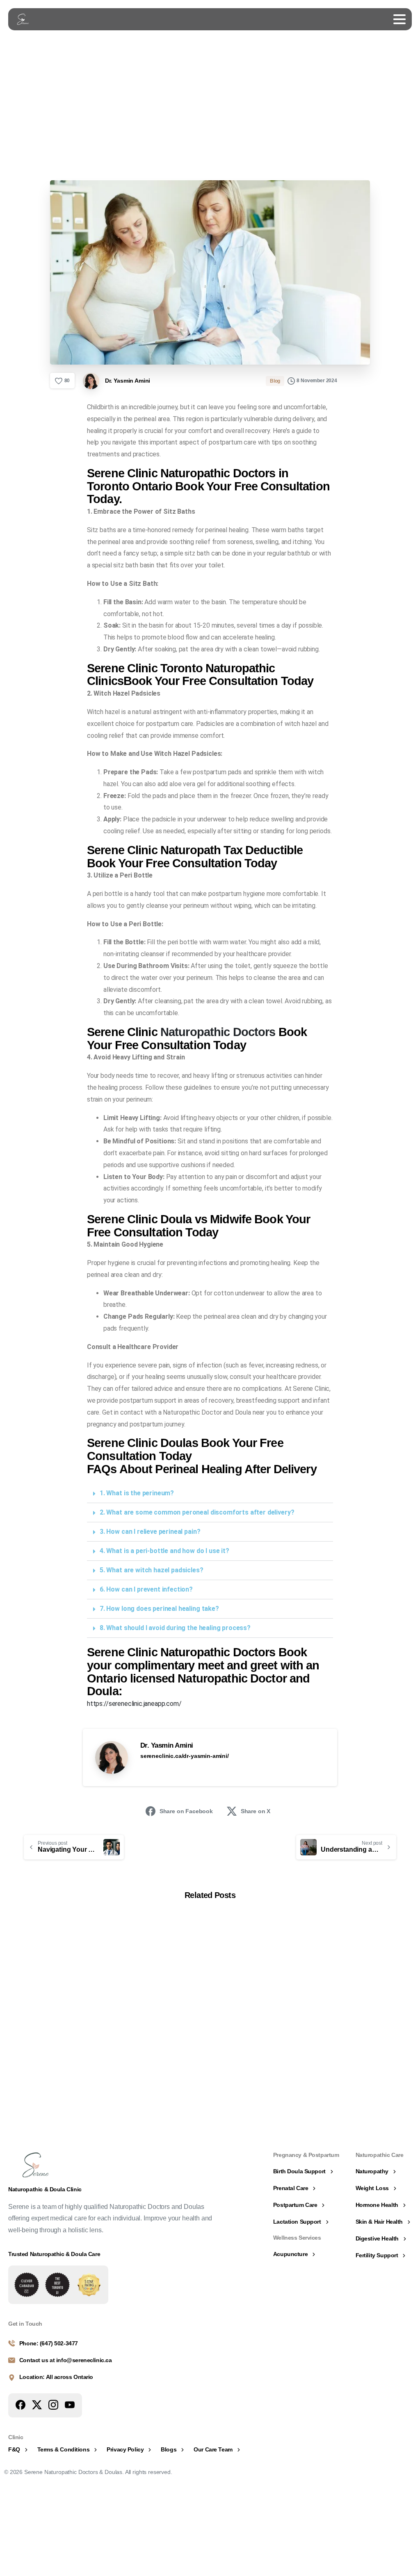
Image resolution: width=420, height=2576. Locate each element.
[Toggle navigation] (399, 19)
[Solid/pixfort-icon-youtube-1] (70, 2405)
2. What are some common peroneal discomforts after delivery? (197, 1512)
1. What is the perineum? (137, 1493)
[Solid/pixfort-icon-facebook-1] (21, 2405)
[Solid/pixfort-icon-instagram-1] (53, 2405)
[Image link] (27, 2285)
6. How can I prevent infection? (146, 1589)
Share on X (256, 1811)
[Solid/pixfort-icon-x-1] (37, 2405)
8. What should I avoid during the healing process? (175, 1628)
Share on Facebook (186, 1811)
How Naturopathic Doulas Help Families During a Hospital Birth (58, 2048)
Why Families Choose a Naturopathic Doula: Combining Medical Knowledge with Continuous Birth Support (357, 2049)
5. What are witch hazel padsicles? (152, 1570)
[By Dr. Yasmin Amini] (30, 1946)
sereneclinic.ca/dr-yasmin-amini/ (185, 1756)
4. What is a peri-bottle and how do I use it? (164, 1551)
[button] (210, 1493)
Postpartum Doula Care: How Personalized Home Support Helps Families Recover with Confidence (258, 2049)
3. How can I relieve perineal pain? (150, 1532)
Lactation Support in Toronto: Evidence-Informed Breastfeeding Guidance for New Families (159, 2049)
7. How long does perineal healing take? (159, 1609)
